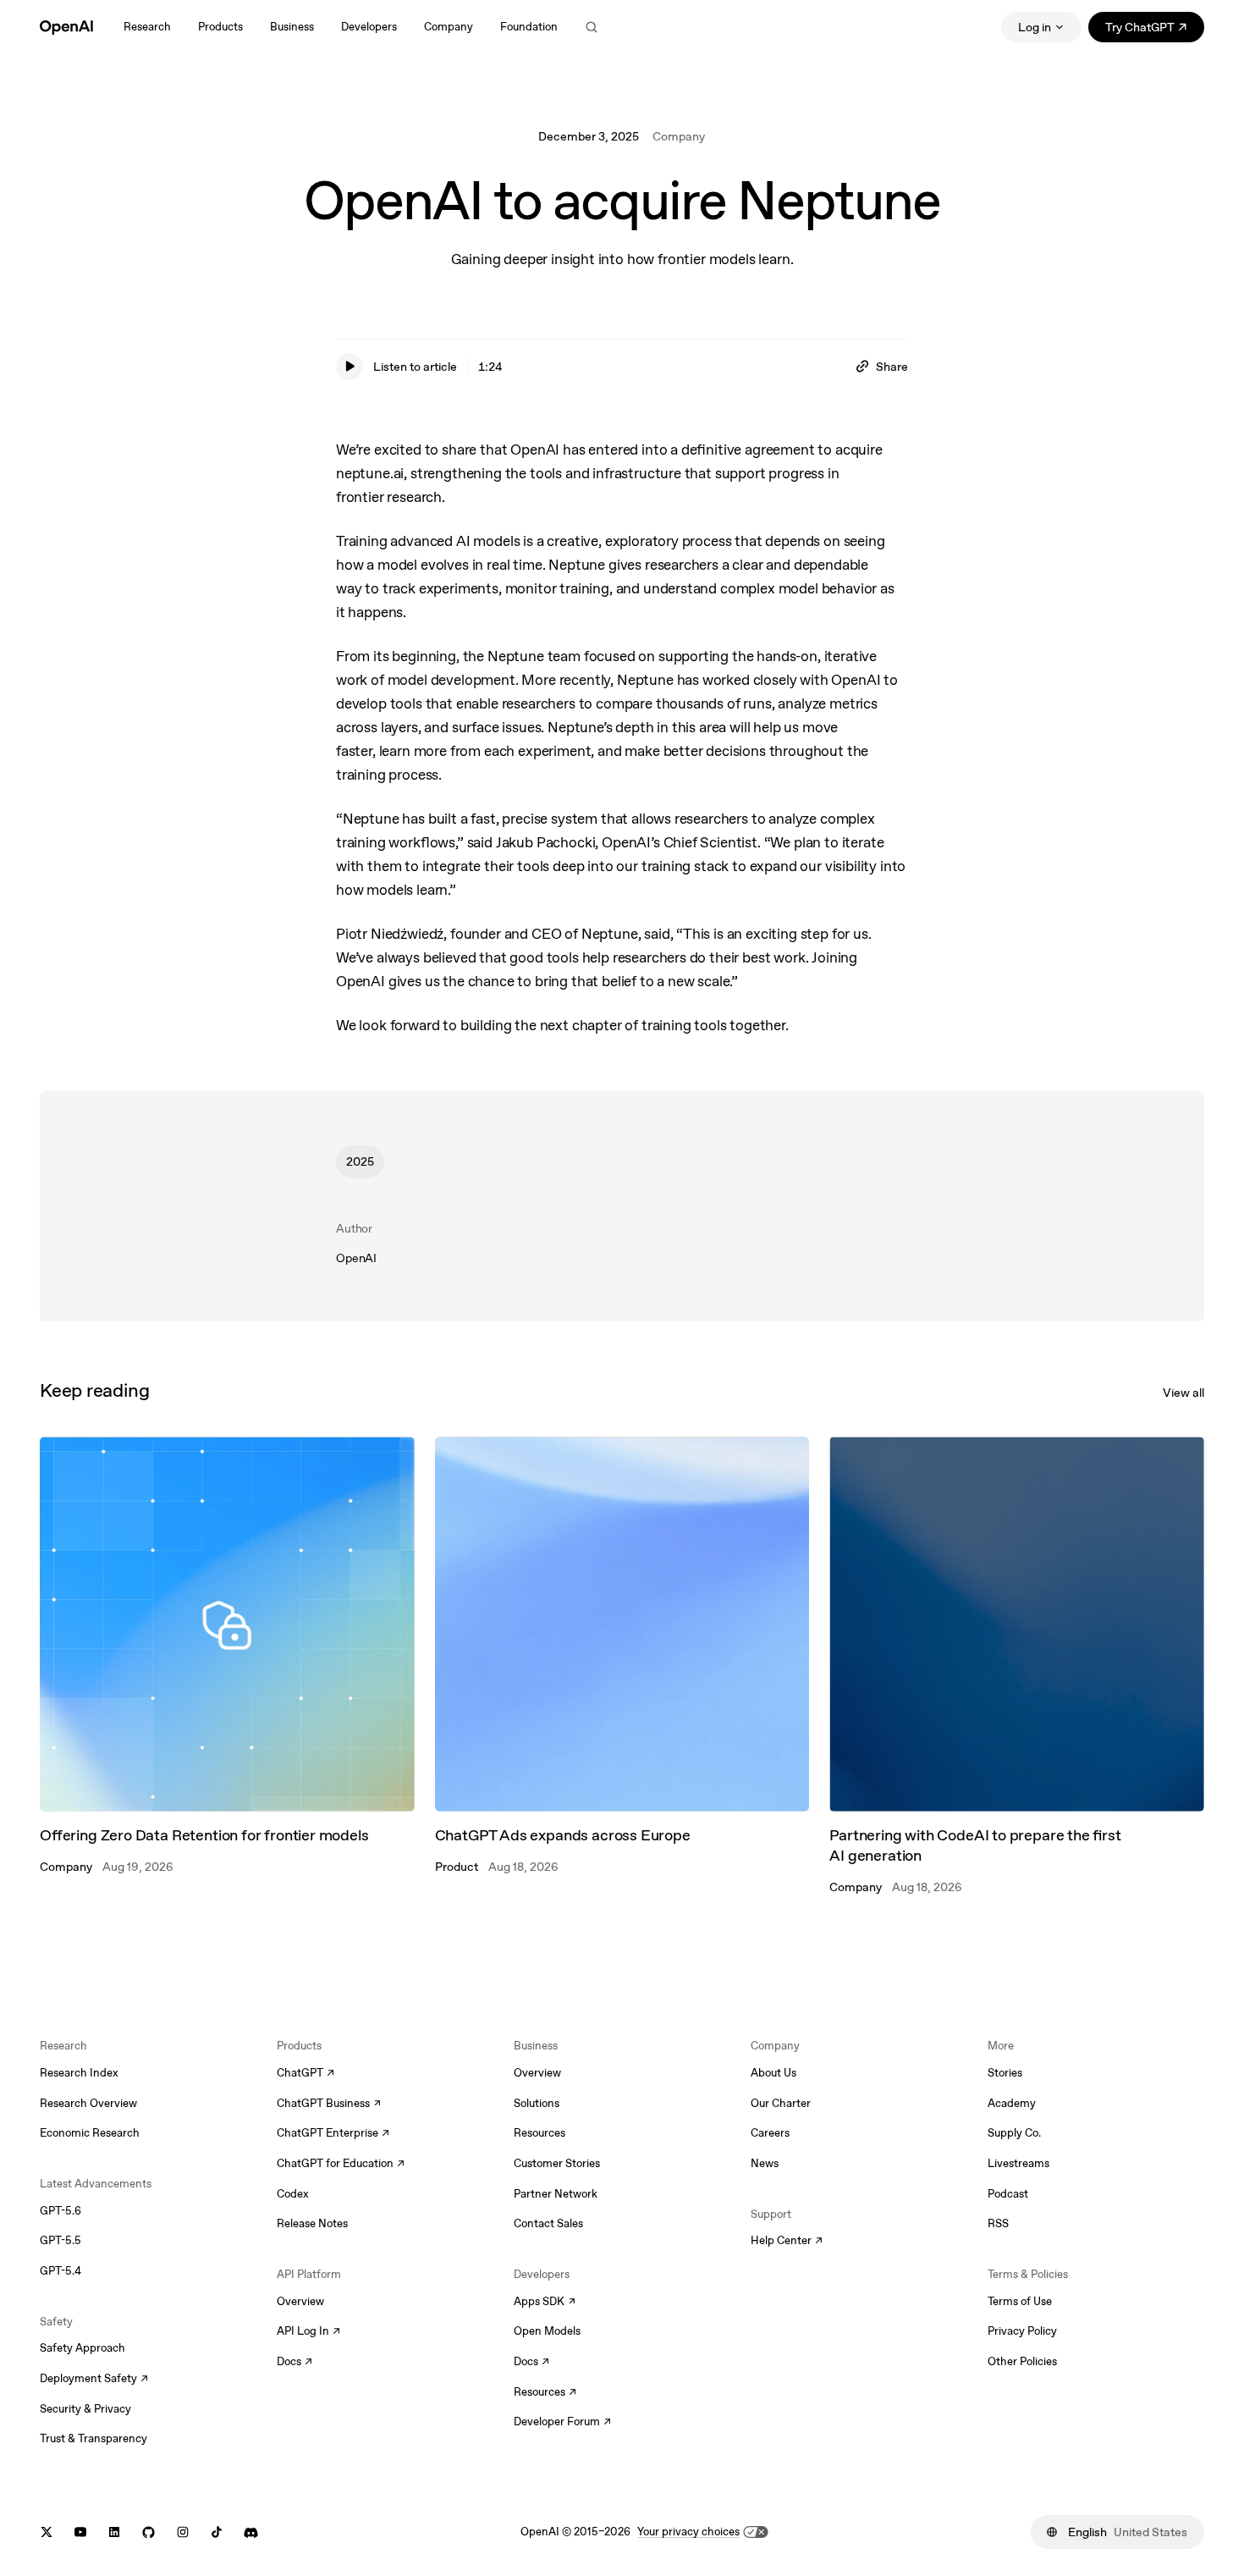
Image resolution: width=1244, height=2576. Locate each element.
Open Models (547, 2331)
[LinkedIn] (114, 2532)
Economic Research (90, 2133)
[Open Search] (592, 27)
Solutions (537, 2103)
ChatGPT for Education (339, 2165)
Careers (770, 2133)
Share (892, 367)
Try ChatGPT (1155, 30)
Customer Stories (557, 2163)
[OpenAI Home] (66, 27)
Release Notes (312, 2223)
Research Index (79, 2073)
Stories (1005, 2073)
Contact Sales (548, 2223)
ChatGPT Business (329, 2104)
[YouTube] (80, 2532)
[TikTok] (217, 2532)
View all (1183, 1393)
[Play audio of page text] (350, 367)
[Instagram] (183, 2532)
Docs (294, 2363)
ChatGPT (305, 2074)
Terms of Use (1020, 2301)
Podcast (1008, 2194)
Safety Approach (83, 2348)
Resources (539, 2133)
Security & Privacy (85, 2409)
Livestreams (1018, 2163)
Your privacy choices (688, 2532)
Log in (1035, 27)
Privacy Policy (1022, 2331)
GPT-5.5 (61, 2240)
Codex (293, 2194)
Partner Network (556, 2194)
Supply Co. (1014, 2133)
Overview (300, 2301)
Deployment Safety (94, 2380)
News (765, 2163)
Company (679, 136)
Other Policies (1022, 2361)
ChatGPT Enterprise (333, 2134)
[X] (47, 2532)
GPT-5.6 (61, 2211)
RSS (998, 2223)
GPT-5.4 (61, 2271)
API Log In (308, 2332)
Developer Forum (562, 2423)
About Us (773, 2073)
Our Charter (781, 2103)
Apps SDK (545, 2303)
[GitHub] (149, 2532)
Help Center (787, 2242)
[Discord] (251, 2532)
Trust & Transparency (94, 2438)
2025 (360, 1161)
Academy (1012, 2103)
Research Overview (88, 2103)
